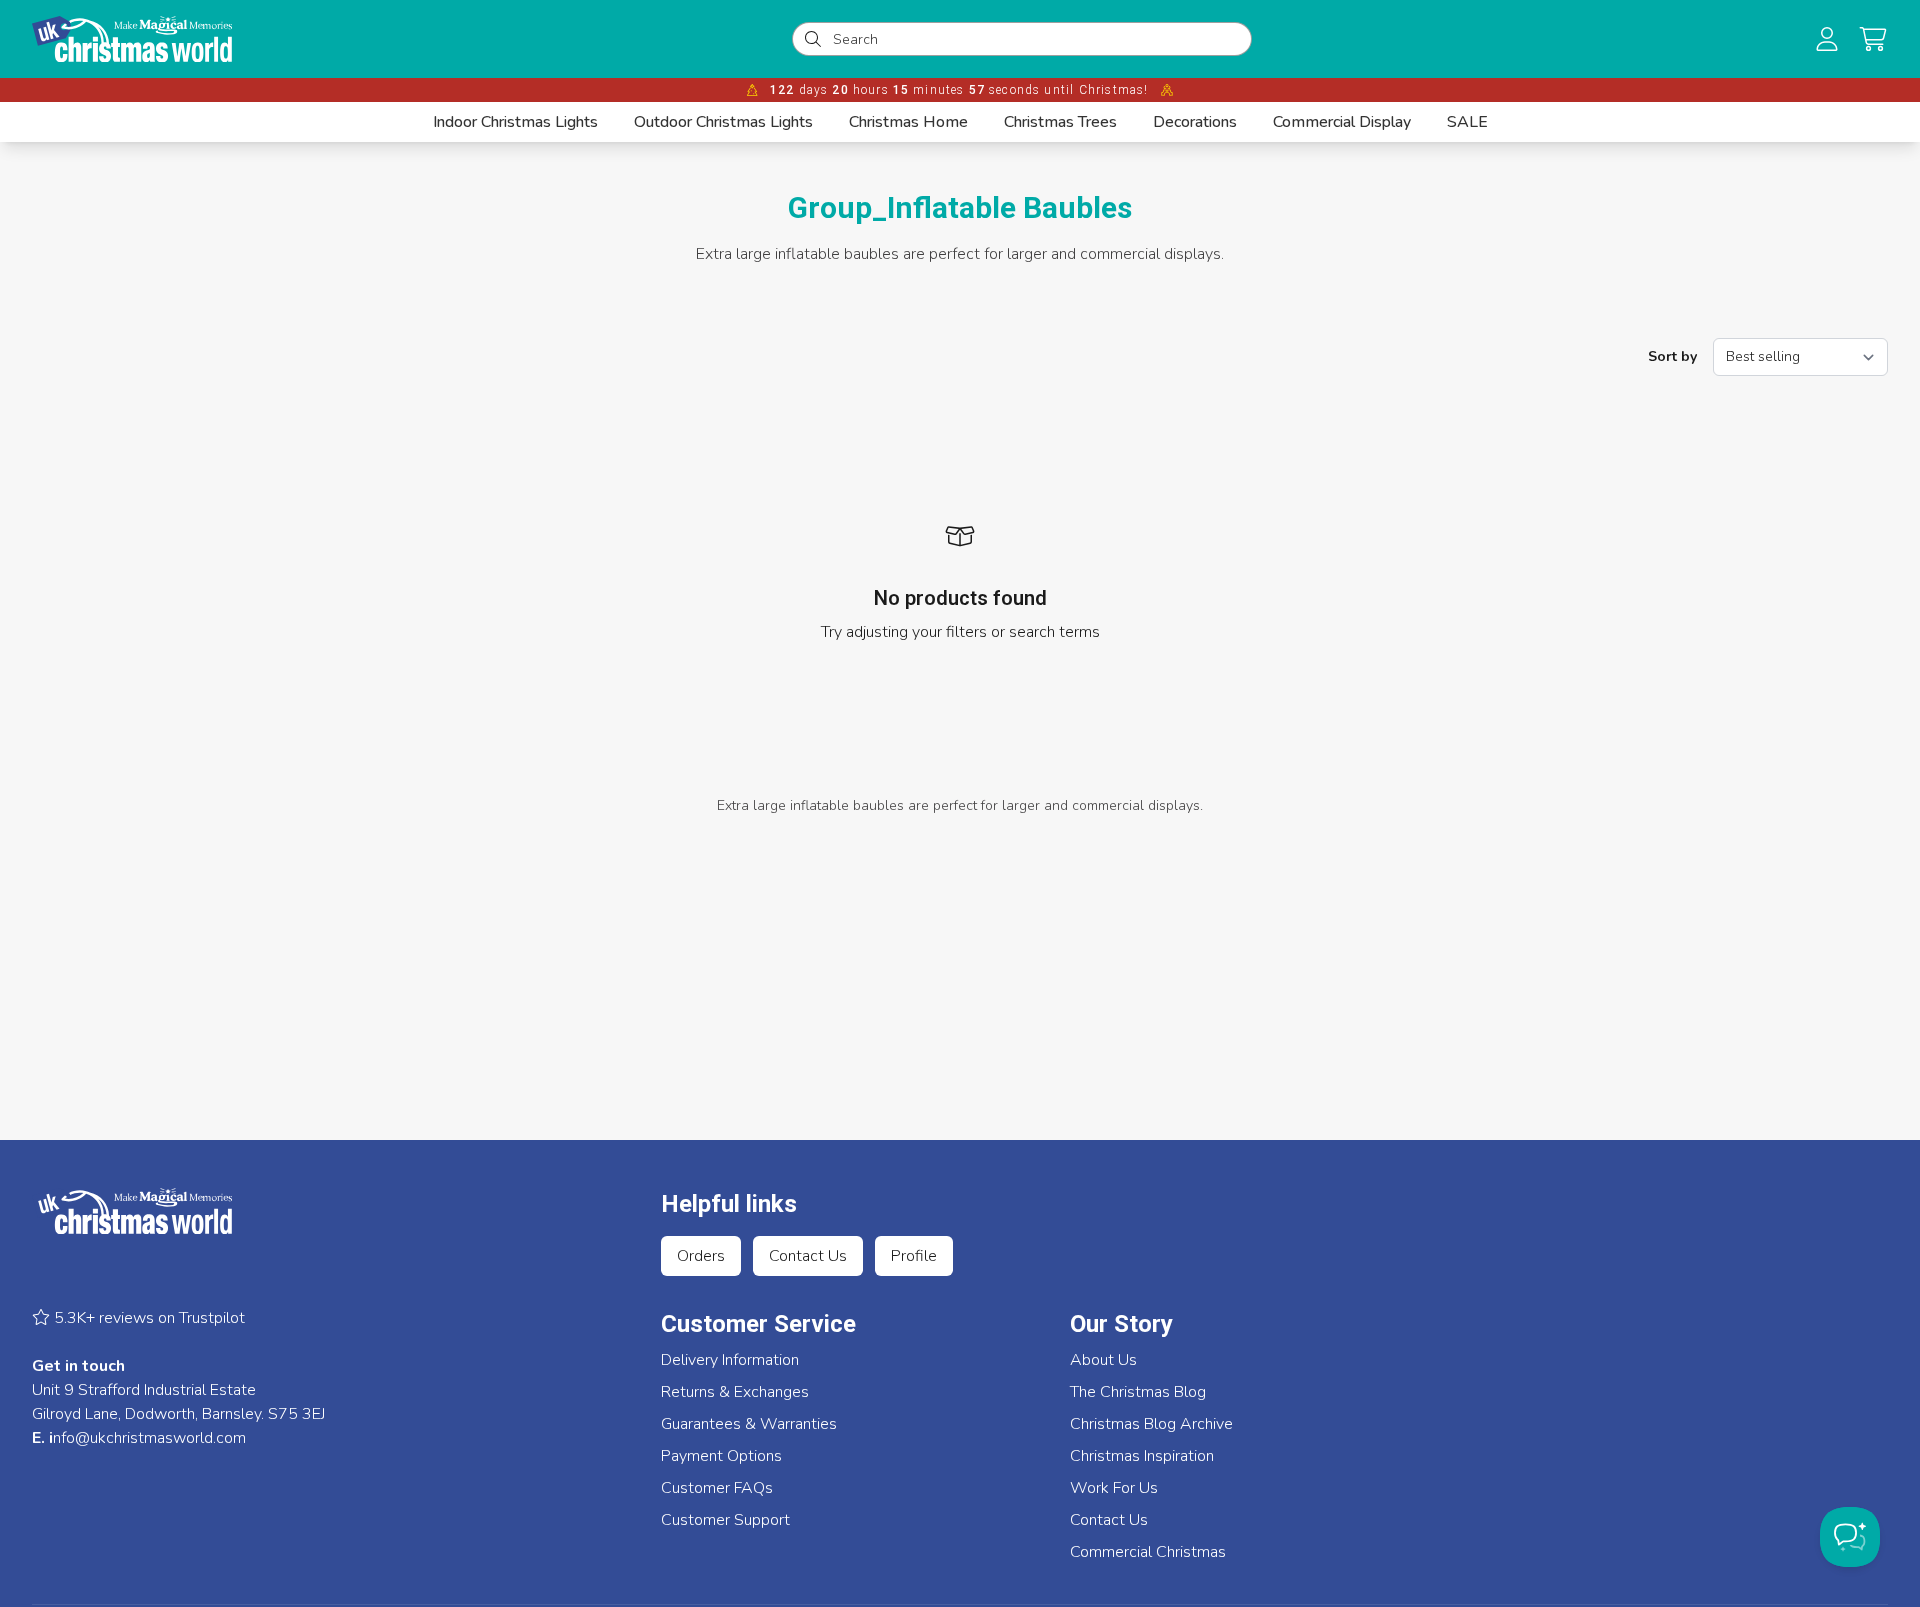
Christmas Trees (1060, 122)
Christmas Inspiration (1142, 1456)
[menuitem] (515, 122)
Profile (914, 1256)
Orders (701, 1256)
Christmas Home (908, 122)
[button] (1873, 39)
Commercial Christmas (1148, 1552)
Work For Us (1114, 1488)
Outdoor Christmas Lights (723, 122)
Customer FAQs (717, 1488)
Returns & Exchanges (735, 1392)
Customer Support (725, 1520)
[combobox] (1036, 39)
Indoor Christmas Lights (515, 122)
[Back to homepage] (132, 39)
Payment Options (721, 1456)
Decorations (1195, 122)
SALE (1467, 122)
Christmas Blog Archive (1151, 1424)
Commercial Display (1342, 122)
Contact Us (808, 1256)
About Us (1103, 1360)
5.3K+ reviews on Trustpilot (147, 1318)
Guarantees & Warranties (749, 1424)
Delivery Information (730, 1360)
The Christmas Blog (1138, 1392)
